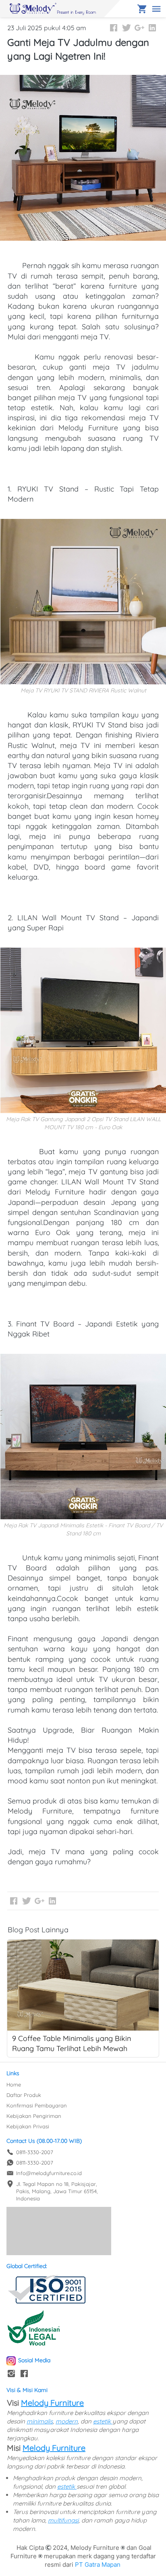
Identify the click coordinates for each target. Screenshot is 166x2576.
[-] (11, 2374)
